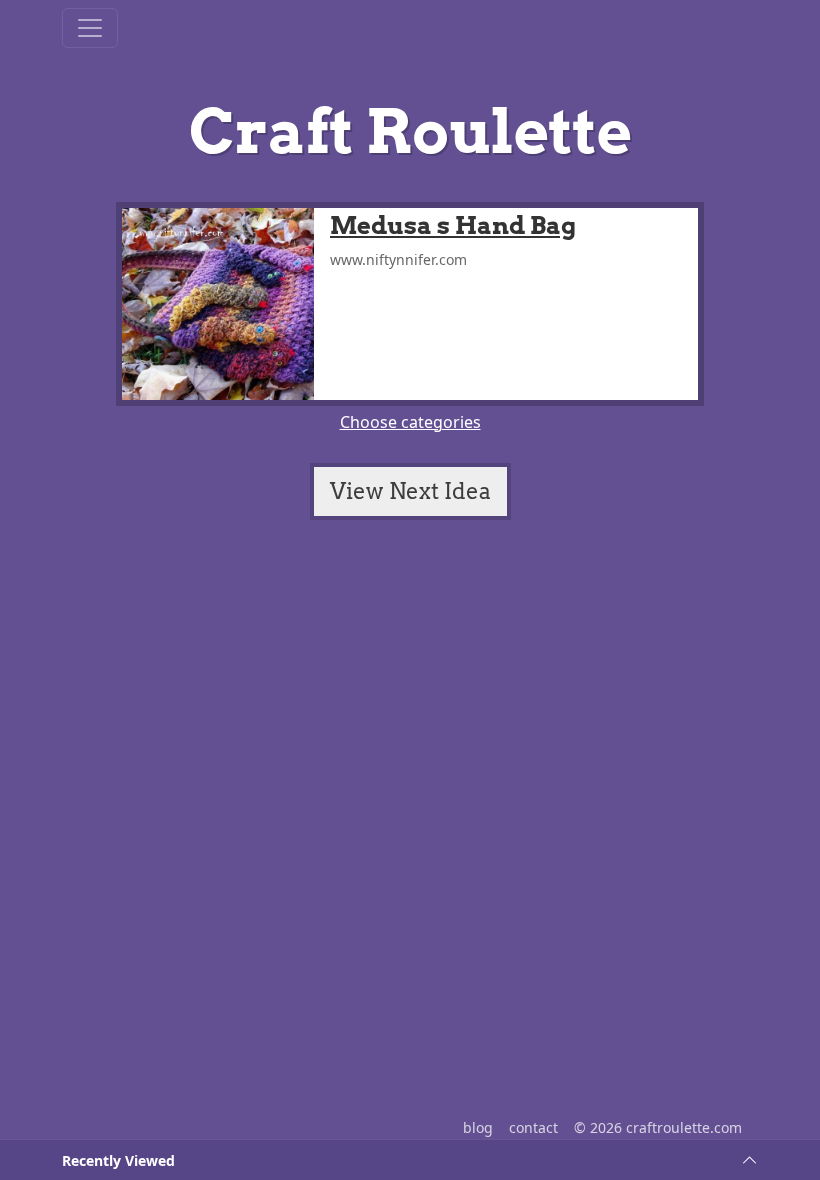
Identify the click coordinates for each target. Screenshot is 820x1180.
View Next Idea (410, 491)
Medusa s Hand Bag (453, 225)
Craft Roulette (410, 131)
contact (533, 1127)
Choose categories (410, 422)
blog (478, 1127)
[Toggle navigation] (90, 28)
